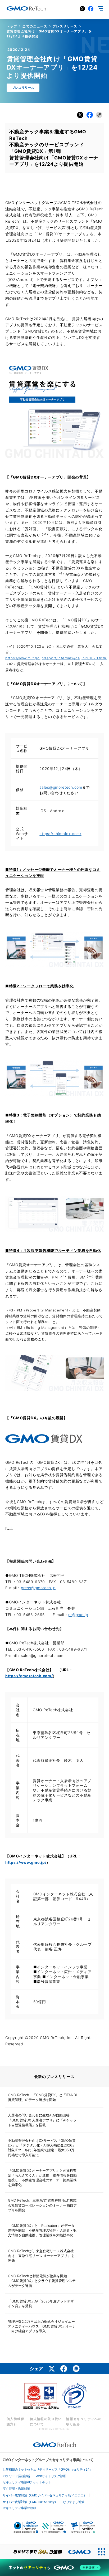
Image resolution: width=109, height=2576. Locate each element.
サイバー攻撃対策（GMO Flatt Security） (30, 2502)
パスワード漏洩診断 (16, 2476)
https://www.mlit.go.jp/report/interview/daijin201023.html (56, 658)
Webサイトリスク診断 (51, 2476)
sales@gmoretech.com (61, 787)
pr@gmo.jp (78, 1615)
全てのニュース (35, 26)
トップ (12, 26)
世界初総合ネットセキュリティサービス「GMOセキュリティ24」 (47, 2470)
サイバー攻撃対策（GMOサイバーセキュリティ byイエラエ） (45, 2495)
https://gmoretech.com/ (29, 1676)
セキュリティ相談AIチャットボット (27, 2482)
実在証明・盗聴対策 (16, 2489)
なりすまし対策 (74, 2502)
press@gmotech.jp (38, 1588)
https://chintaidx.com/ (60, 834)
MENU (101, 8)
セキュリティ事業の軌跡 (19, 2508)
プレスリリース (65, 26)
